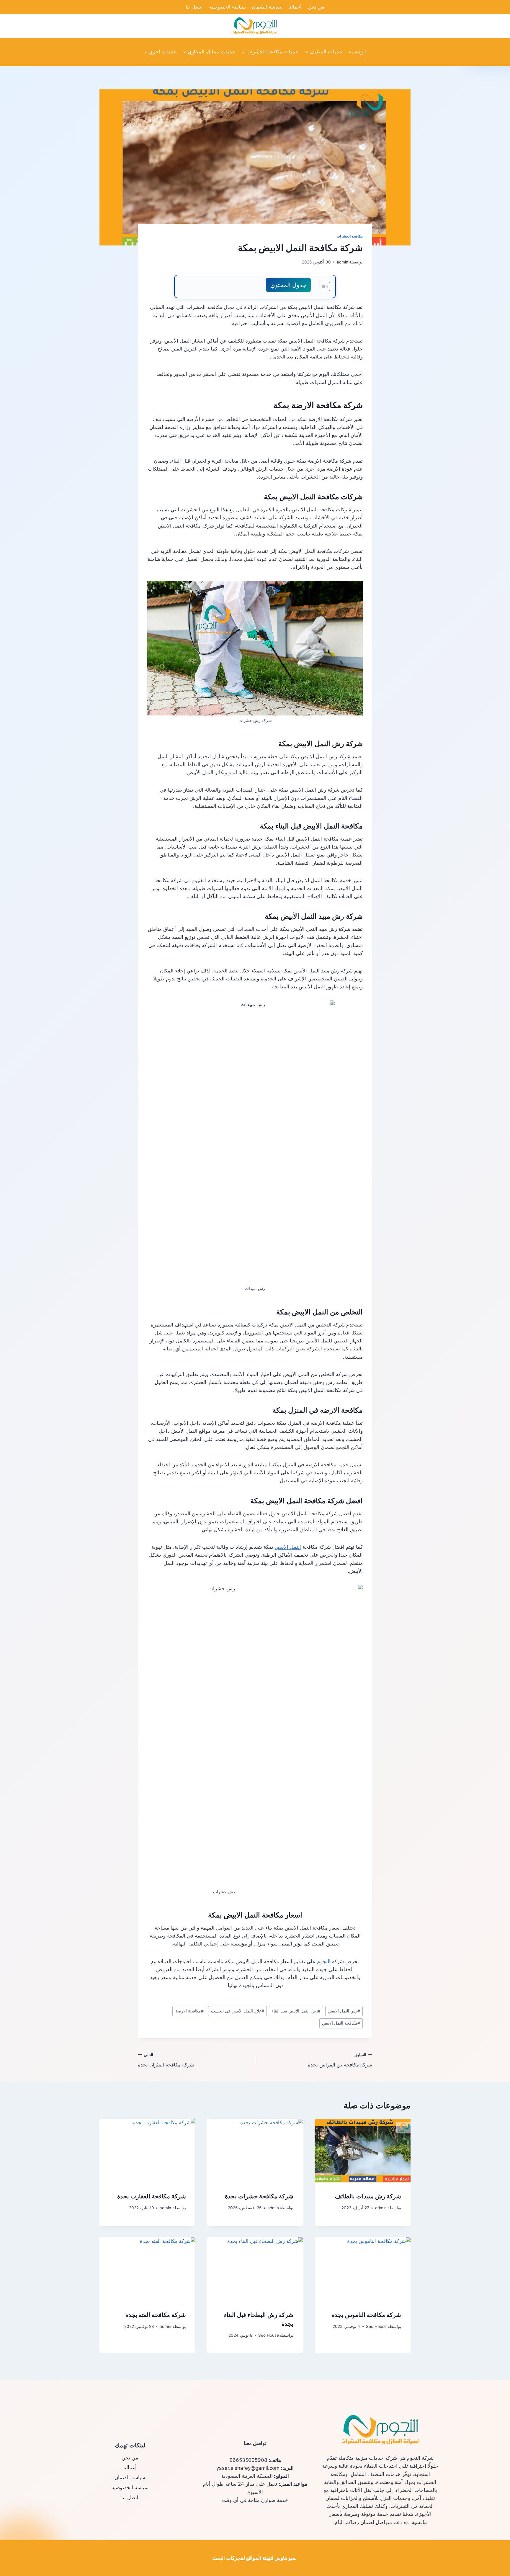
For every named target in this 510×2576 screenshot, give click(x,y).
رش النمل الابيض (344, 2011)
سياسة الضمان (267, 7)
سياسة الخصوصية (227, 7)
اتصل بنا (194, 7)
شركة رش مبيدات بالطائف (368, 2196)
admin (343, 262)
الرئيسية (357, 52)
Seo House (376, 2326)
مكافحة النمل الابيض (341, 2023)
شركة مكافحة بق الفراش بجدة (340, 2060)
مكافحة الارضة (189, 2011)
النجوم (324, 1961)
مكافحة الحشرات (350, 236)
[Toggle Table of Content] (322, 286)
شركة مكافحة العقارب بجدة (152, 2196)
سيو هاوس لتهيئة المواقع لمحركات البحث (254, 2558)
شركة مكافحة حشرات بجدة (259, 2196)
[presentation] (363, 2151)
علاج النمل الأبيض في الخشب (238, 2011)
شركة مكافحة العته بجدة (156, 2315)
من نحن (316, 7)
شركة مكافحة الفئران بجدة (166, 2060)
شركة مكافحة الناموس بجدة (366, 2315)
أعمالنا (295, 7)
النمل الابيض (288, 1547)
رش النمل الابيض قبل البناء (296, 2011)
